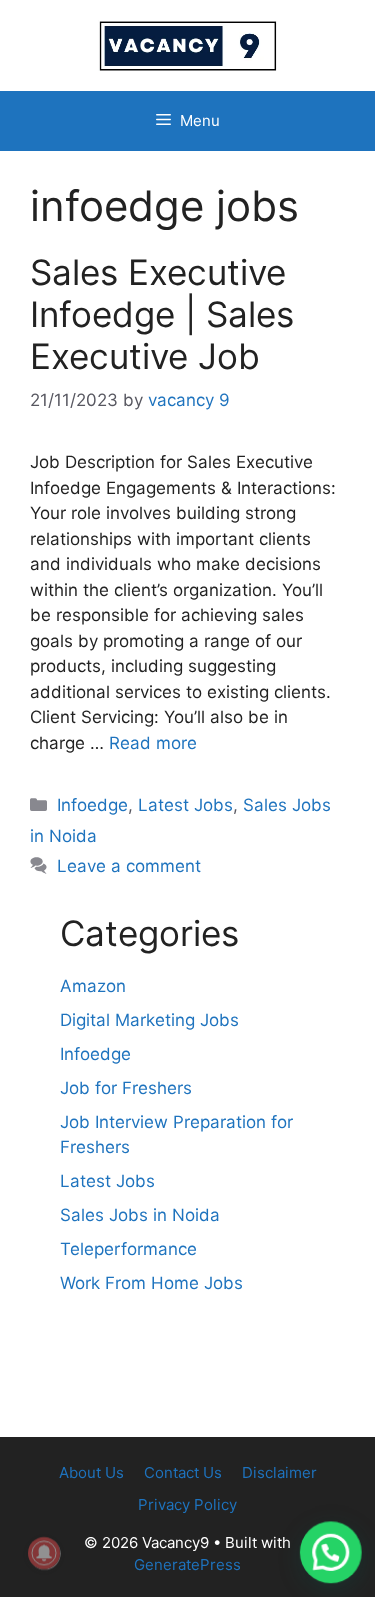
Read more (153, 743)
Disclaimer (279, 1472)
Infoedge (92, 805)
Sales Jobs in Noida (140, 1215)
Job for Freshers (126, 1088)
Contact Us (183, 1472)
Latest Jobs (185, 805)
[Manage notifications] (44, 1553)
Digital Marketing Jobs (149, 1020)
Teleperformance (128, 1249)
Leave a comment (129, 866)
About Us (91, 1472)
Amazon (93, 986)
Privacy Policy (187, 1504)
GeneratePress (187, 1564)
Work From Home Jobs (151, 1283)
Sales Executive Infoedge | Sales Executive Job (162, 314)
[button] (330, 1550)
